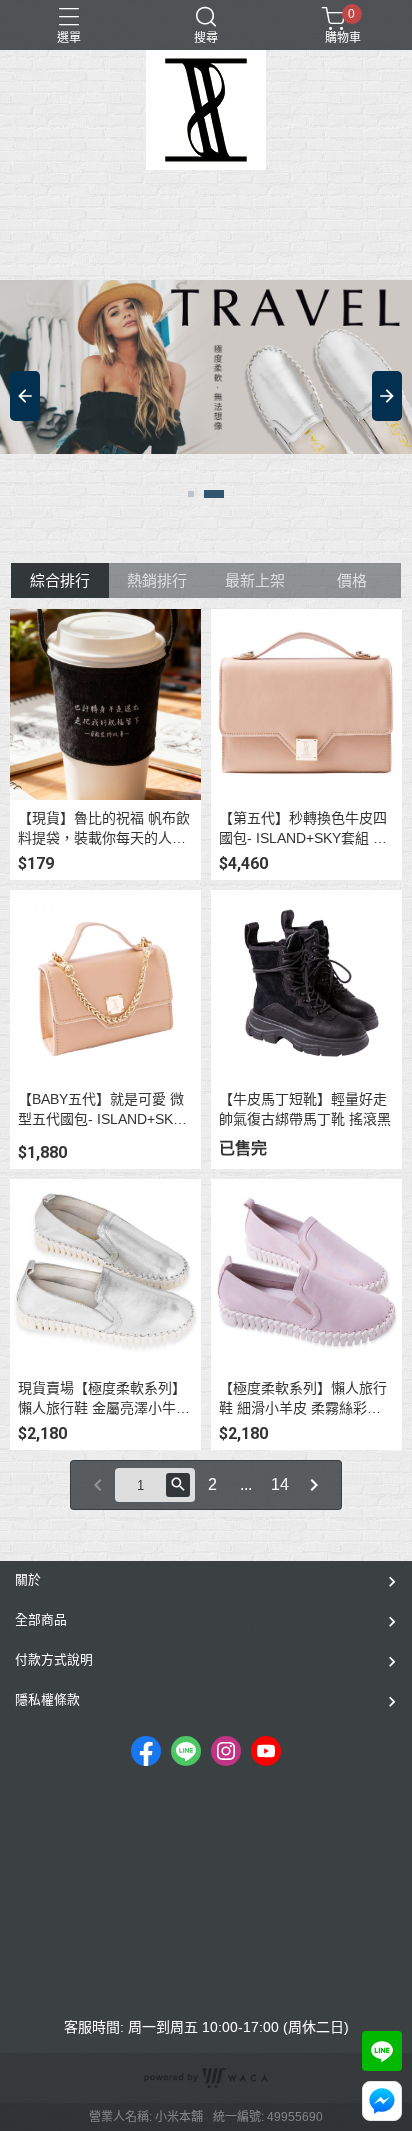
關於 (28, 1579)
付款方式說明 (54, 1659)
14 (280, 1484)
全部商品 (41, 1619)
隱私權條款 (47, 1699)
